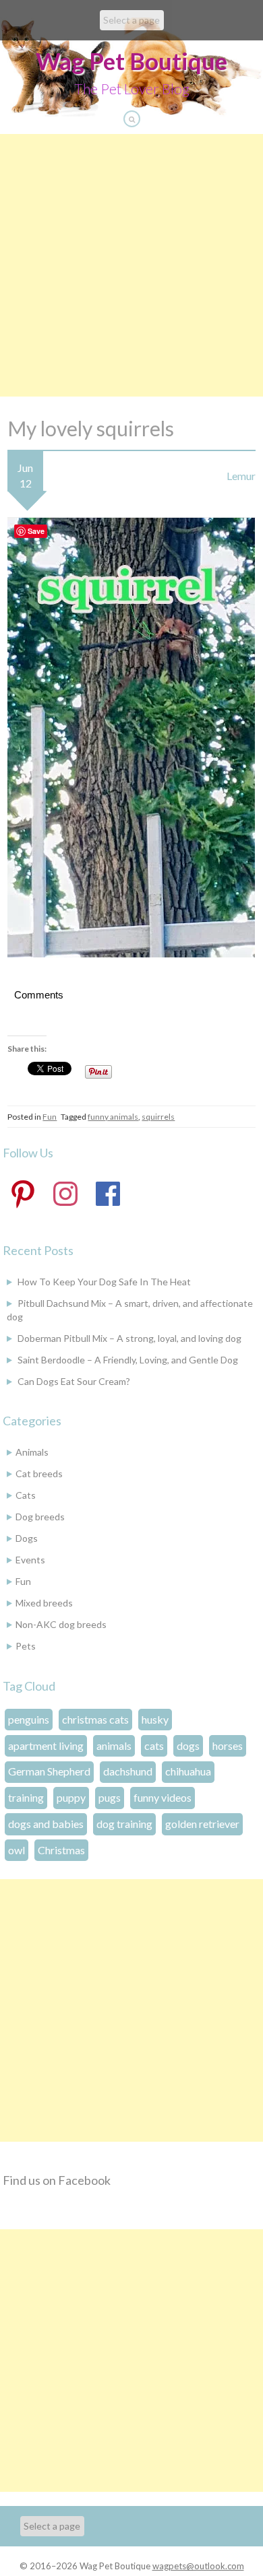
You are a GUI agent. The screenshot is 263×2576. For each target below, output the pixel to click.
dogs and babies (46, 1824)
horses (228, 1745)
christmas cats (95, 1719)
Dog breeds (40, 1517)
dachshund (128, 1771)
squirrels (158, 1117)
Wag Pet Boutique (131, 61)
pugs (110, 1797)
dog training (124, 1824)
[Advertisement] (131, 265)
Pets (26, 1646)
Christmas (61, 1850)
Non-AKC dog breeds (61, 1624)
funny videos (163, 1797)
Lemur (241, 476)
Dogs (27, 1538)
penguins (29, 1719)
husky (155, 1719)
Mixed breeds (44, 1603)
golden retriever (202, 1824)
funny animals (113, 1117)
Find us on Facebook (57, 2180)
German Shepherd (49, 1771)
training (26, 1797)
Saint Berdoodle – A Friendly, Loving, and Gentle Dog (128, 1360)
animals (114, 1745)
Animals (32, 1452)
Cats (26, 1495)
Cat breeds (39, 1473)
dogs (188, 1745)
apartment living (46, 1745)
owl (17, 1850)
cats (154, 1745)
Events (30, 1560)
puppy (71, 1797)
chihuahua (188, 1771)
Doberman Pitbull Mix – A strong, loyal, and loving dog (129, 1338)
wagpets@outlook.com (198, 2566)
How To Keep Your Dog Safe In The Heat (104, 1282)
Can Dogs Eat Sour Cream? (74, 1381)
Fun (50, 1117)
